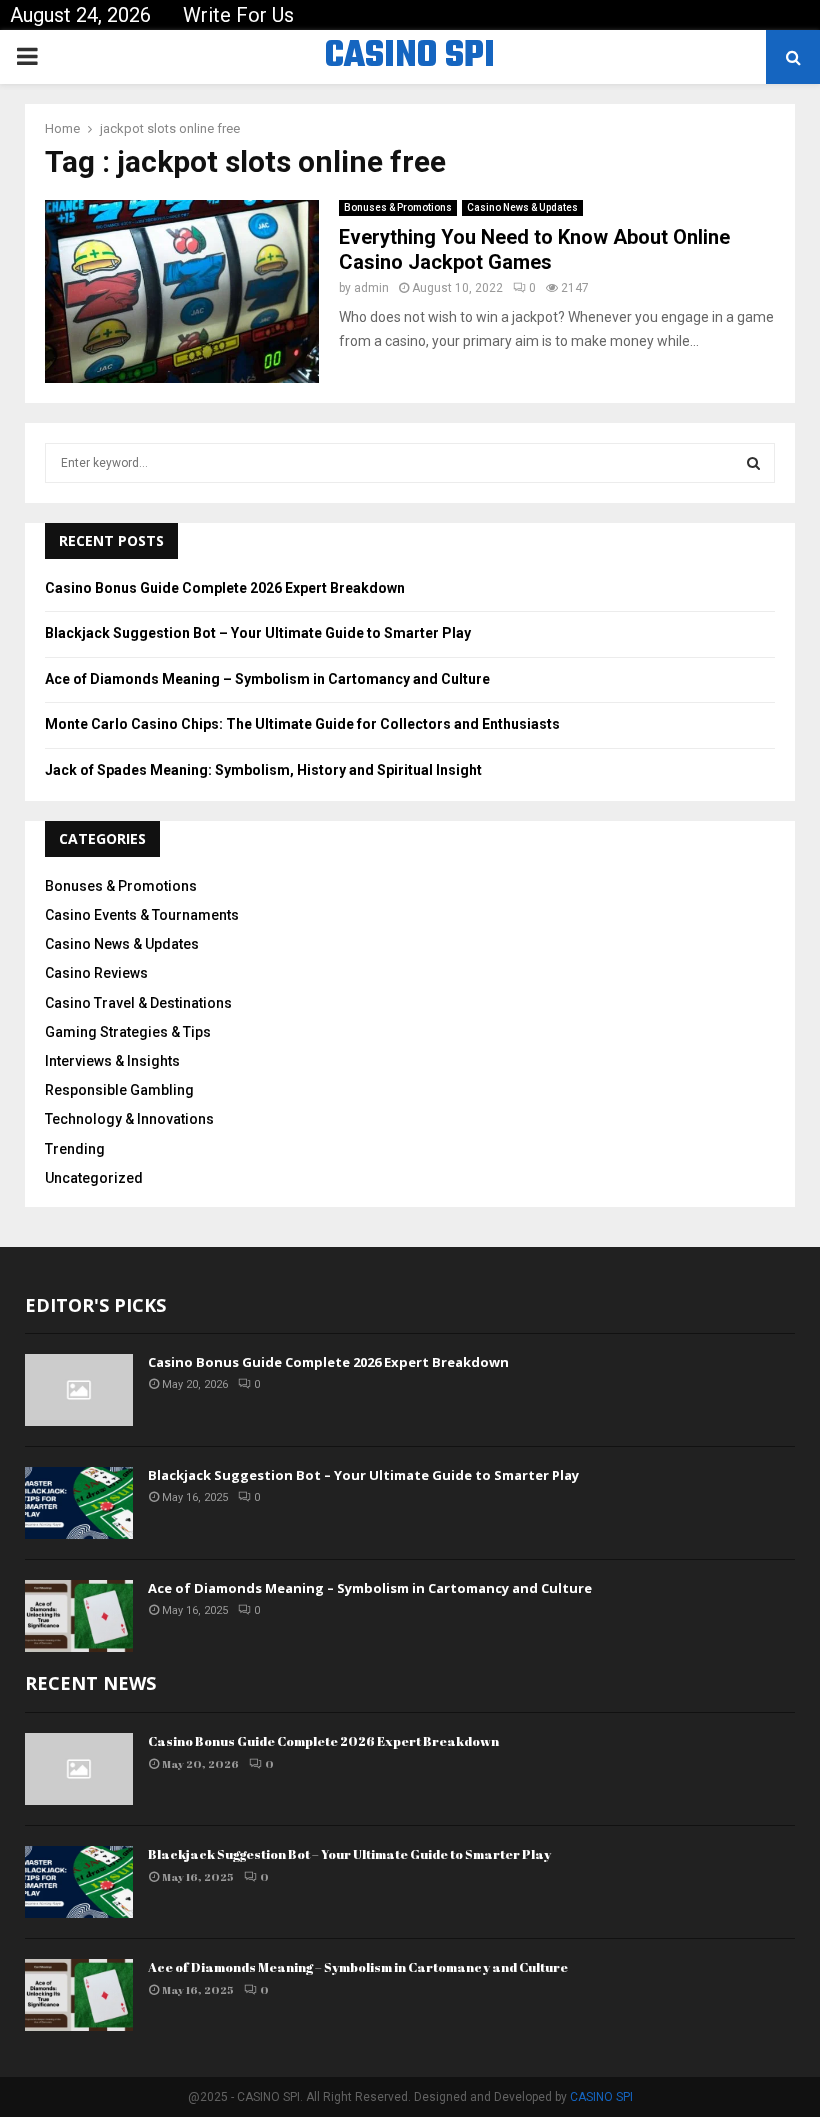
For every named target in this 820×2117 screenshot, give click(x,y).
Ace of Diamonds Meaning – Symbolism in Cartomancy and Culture (267, 679)
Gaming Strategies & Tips (128, 1032)
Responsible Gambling (119, 1090)
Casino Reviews (96, 973)
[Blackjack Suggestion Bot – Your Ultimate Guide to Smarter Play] (79, 1503)
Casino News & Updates (522, 207)
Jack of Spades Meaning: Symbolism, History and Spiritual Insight (263, 770)
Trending (75, 1149)
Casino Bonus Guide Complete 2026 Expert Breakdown (225, 588)
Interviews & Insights (112, 1061)
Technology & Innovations (129, 1119)
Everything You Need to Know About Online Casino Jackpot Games (534, 249)
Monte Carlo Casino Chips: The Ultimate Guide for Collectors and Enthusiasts (302, 724)
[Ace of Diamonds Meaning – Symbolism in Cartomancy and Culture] (79, 1616)
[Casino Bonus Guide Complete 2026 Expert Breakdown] (79, 1390)
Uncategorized (94, 1178)
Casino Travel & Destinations (138, 1003)
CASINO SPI (410, 57)
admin (371, 288)
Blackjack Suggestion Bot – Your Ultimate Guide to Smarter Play (258, 633)
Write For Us (238, 15)
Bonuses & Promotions (398, 207)
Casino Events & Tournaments (142, 915)
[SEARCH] (753, 463)
